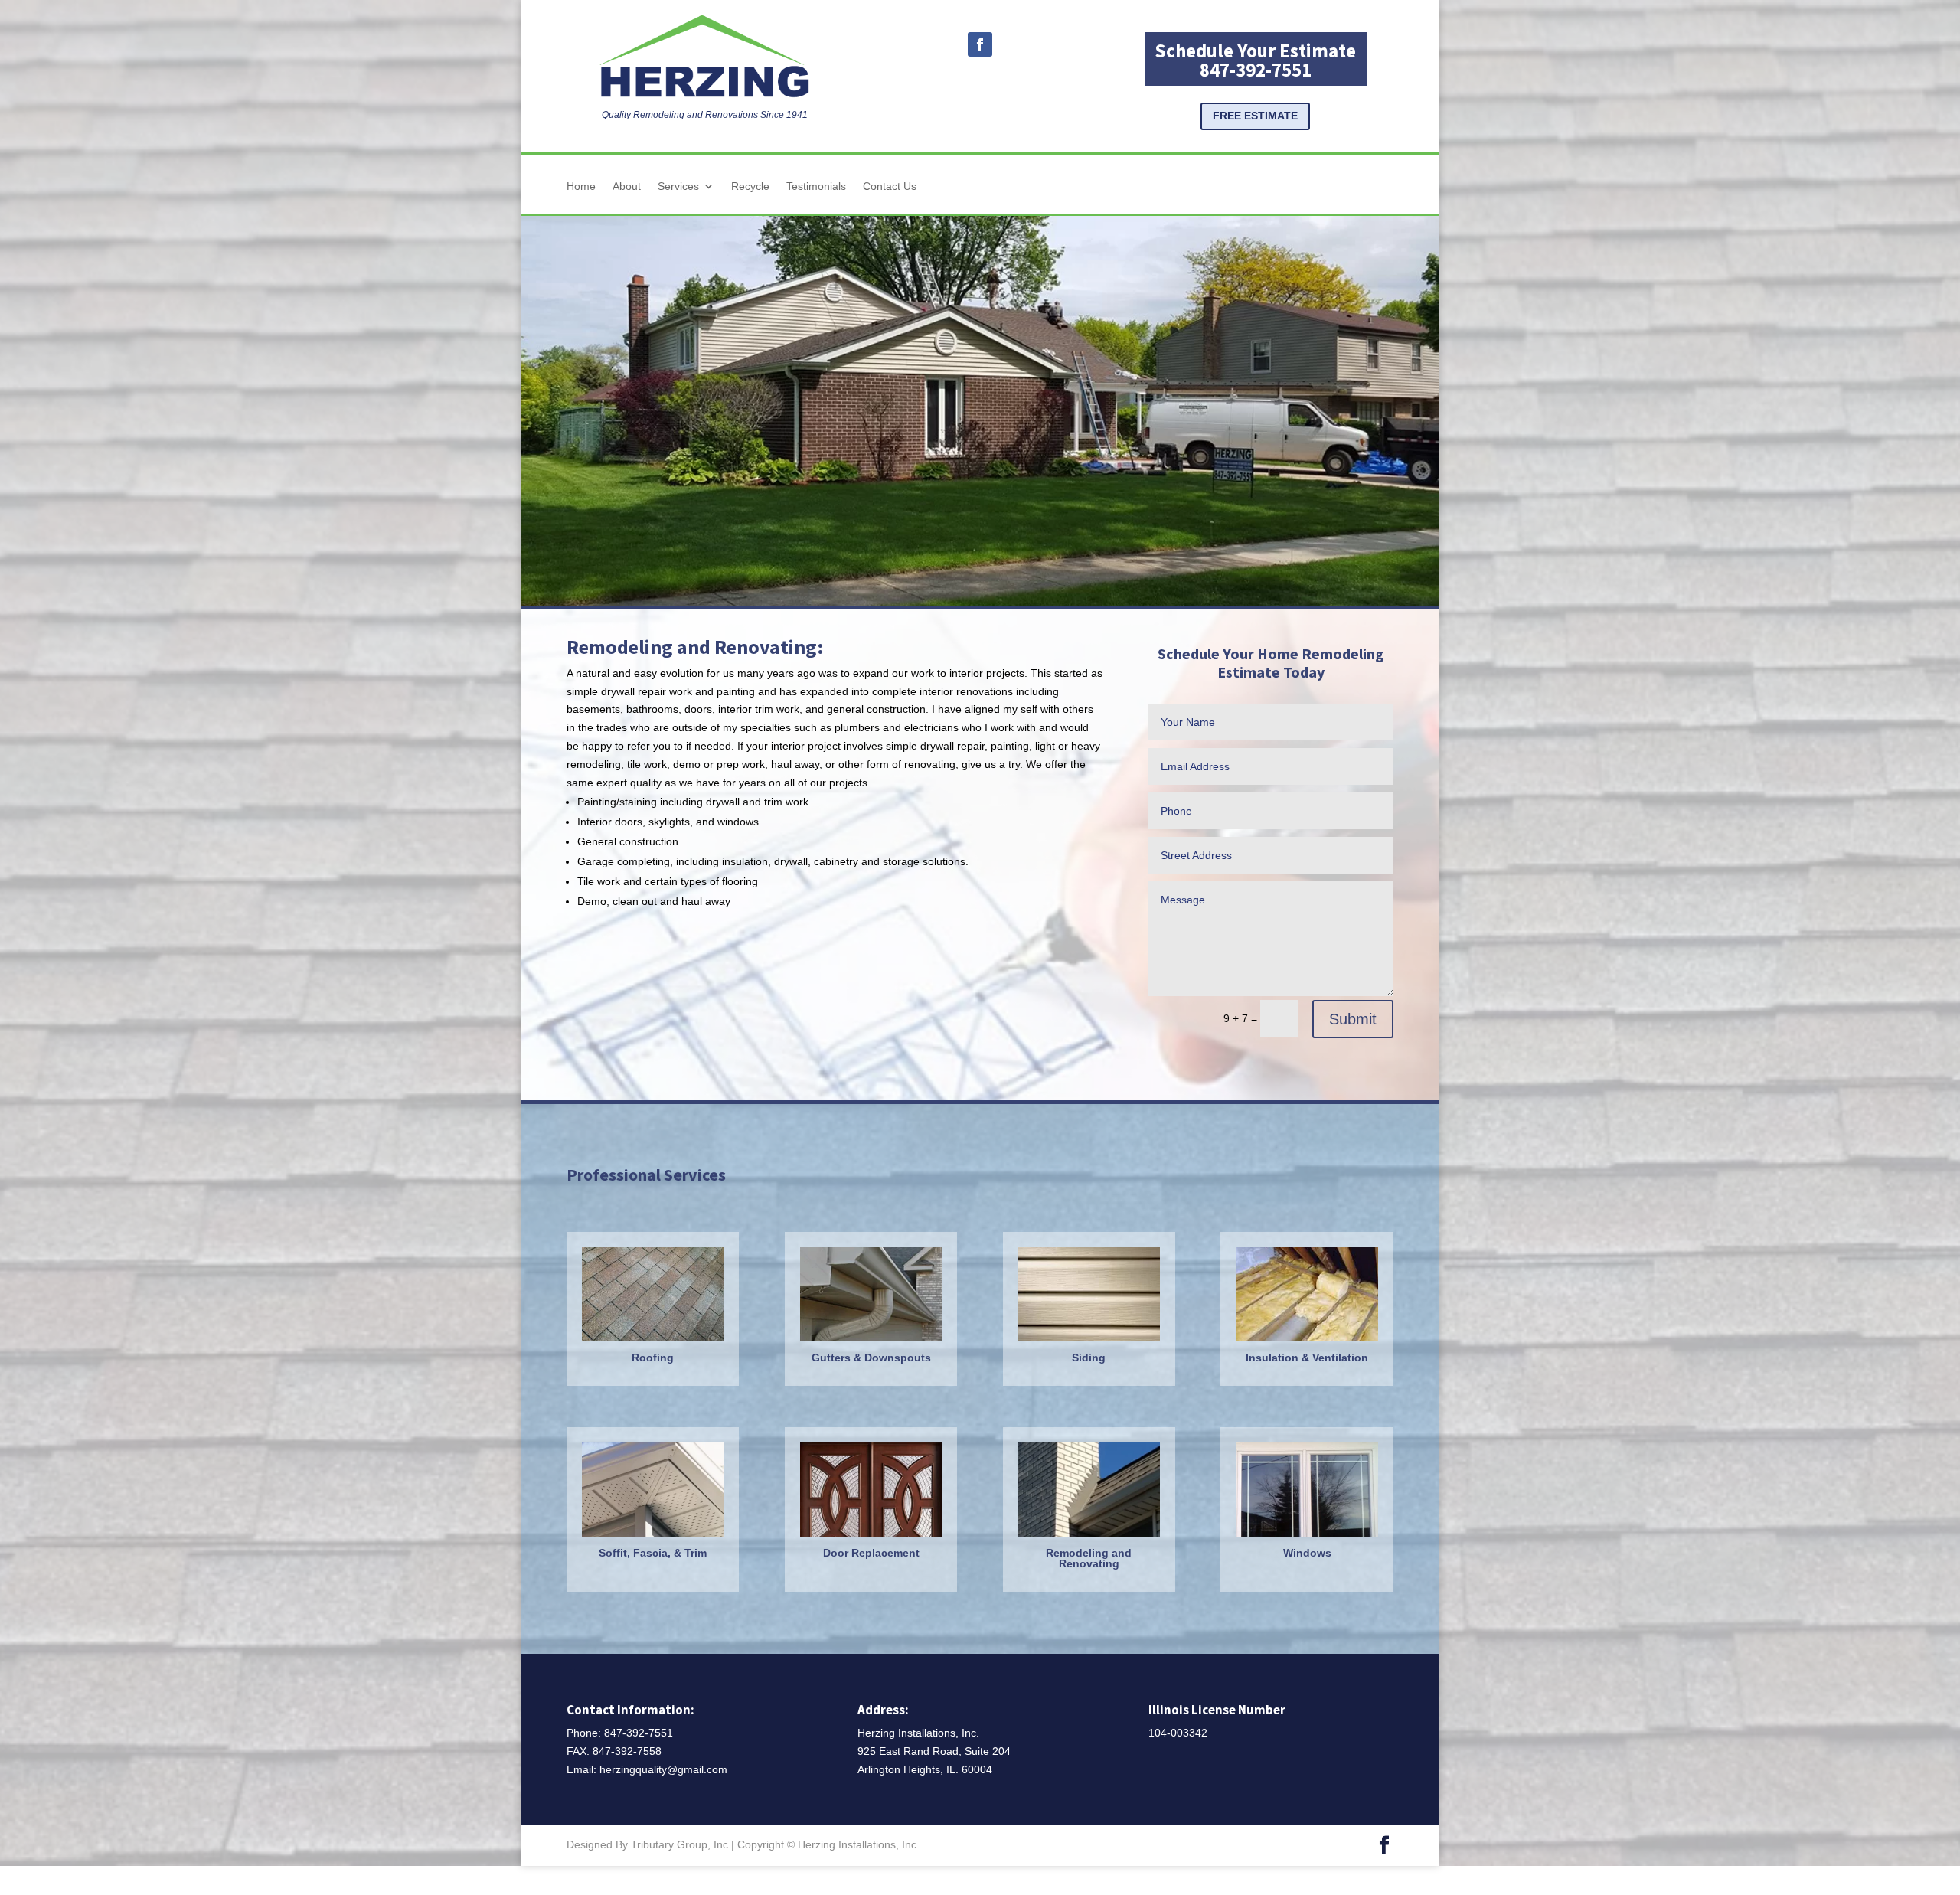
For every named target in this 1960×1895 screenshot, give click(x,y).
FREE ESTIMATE (1255, 116)
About (627, 186)
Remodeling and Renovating (1089, 1558)
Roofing (653, 1358)
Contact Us (890, 186)
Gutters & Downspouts (871, 1358)
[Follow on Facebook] (980, 44)
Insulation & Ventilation (1307, 1358)
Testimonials (816, 186)
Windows (1307, 1553)
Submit (1353, 1019)
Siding (1089, 1358)
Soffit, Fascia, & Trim (653, 1553)
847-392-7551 (639, 1733)
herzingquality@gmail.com (663, 1769)
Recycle (750, 186)
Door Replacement (871, 1553)
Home (581, 186)
